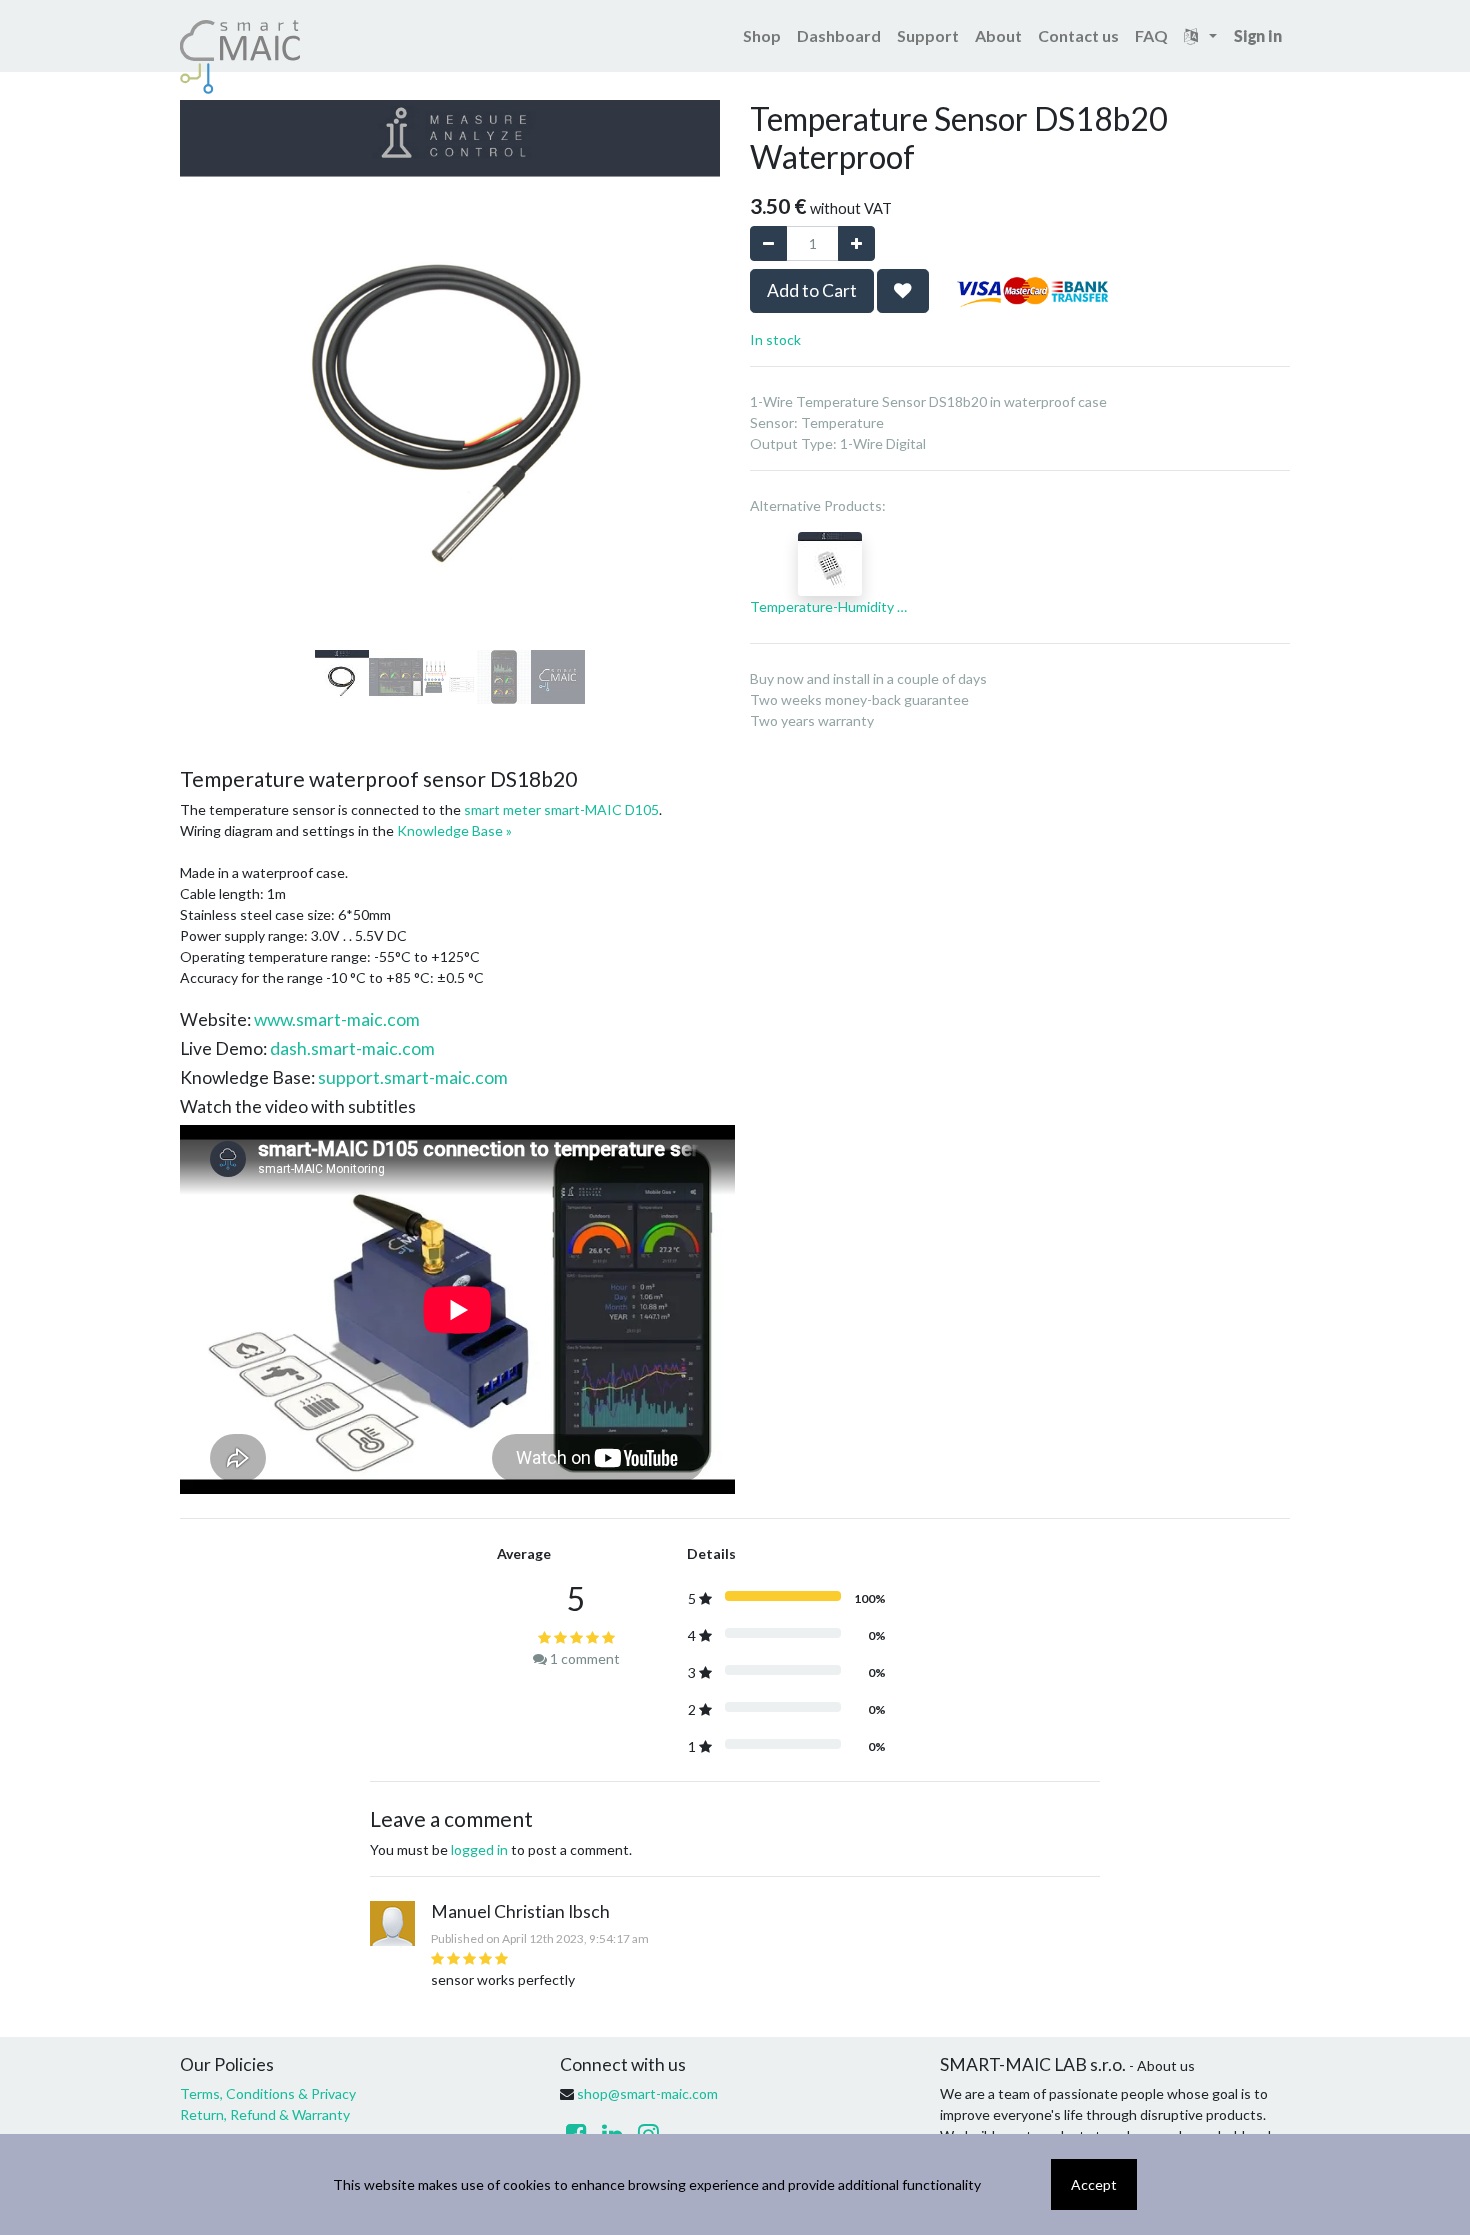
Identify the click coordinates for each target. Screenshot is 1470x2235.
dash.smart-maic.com (352, 1048)
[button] (220, 300)
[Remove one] (768, 243)
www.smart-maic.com (337, 1019)
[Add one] (856, 243)
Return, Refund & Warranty (265, 2114)
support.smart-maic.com (413, 1077)
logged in (479, 1849)
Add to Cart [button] (812, 290)
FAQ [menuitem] (1151, 35)
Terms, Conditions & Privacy (268, 2093)
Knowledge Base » (454, 830)
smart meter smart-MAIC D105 (561, 809)
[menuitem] (762, 36)
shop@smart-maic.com (647, 2093)
